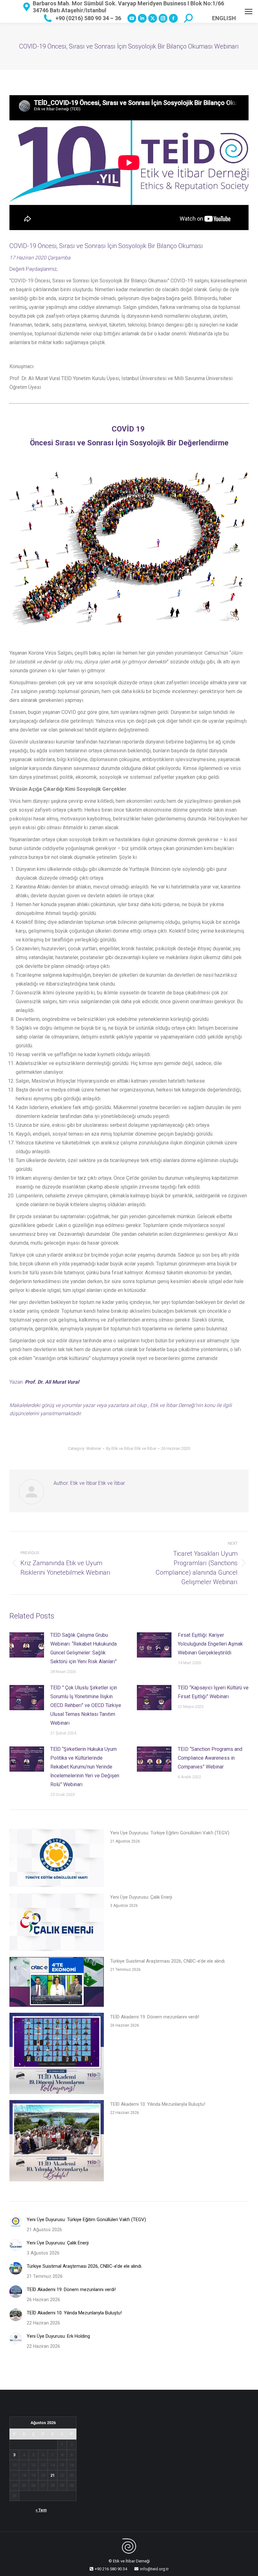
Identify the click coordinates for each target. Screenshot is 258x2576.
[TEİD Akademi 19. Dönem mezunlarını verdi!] (57, 2055)
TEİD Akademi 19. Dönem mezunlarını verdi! (155, 2017)
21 (53, 2475)
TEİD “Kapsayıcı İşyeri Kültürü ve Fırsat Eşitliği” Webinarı (213, 1692)
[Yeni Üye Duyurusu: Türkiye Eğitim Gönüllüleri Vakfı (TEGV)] (57, 1859)
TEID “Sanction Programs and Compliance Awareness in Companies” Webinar (210, 1758)
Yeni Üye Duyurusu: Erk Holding (58, 2336)
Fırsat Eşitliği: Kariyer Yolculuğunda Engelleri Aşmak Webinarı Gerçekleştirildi (210, 1644)
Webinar (94, 1448)
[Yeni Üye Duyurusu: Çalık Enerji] (57, 1923)
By (131, 1448)
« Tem (41, 2510)
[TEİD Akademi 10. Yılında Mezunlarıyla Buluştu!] (57, 2142)
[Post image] (27, 1645)
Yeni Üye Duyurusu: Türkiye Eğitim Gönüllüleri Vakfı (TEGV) (170, 1833)
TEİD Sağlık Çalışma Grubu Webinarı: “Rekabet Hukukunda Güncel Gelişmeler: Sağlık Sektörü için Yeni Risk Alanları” (84, 1648)
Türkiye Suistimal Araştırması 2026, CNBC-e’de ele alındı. (168, 1961)
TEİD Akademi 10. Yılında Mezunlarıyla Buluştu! (158, 2104)
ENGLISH (224, 18)
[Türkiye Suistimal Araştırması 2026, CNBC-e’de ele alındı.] (57, 1983)
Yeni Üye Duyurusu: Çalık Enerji (141, 1897)
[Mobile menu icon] (249, 12)
